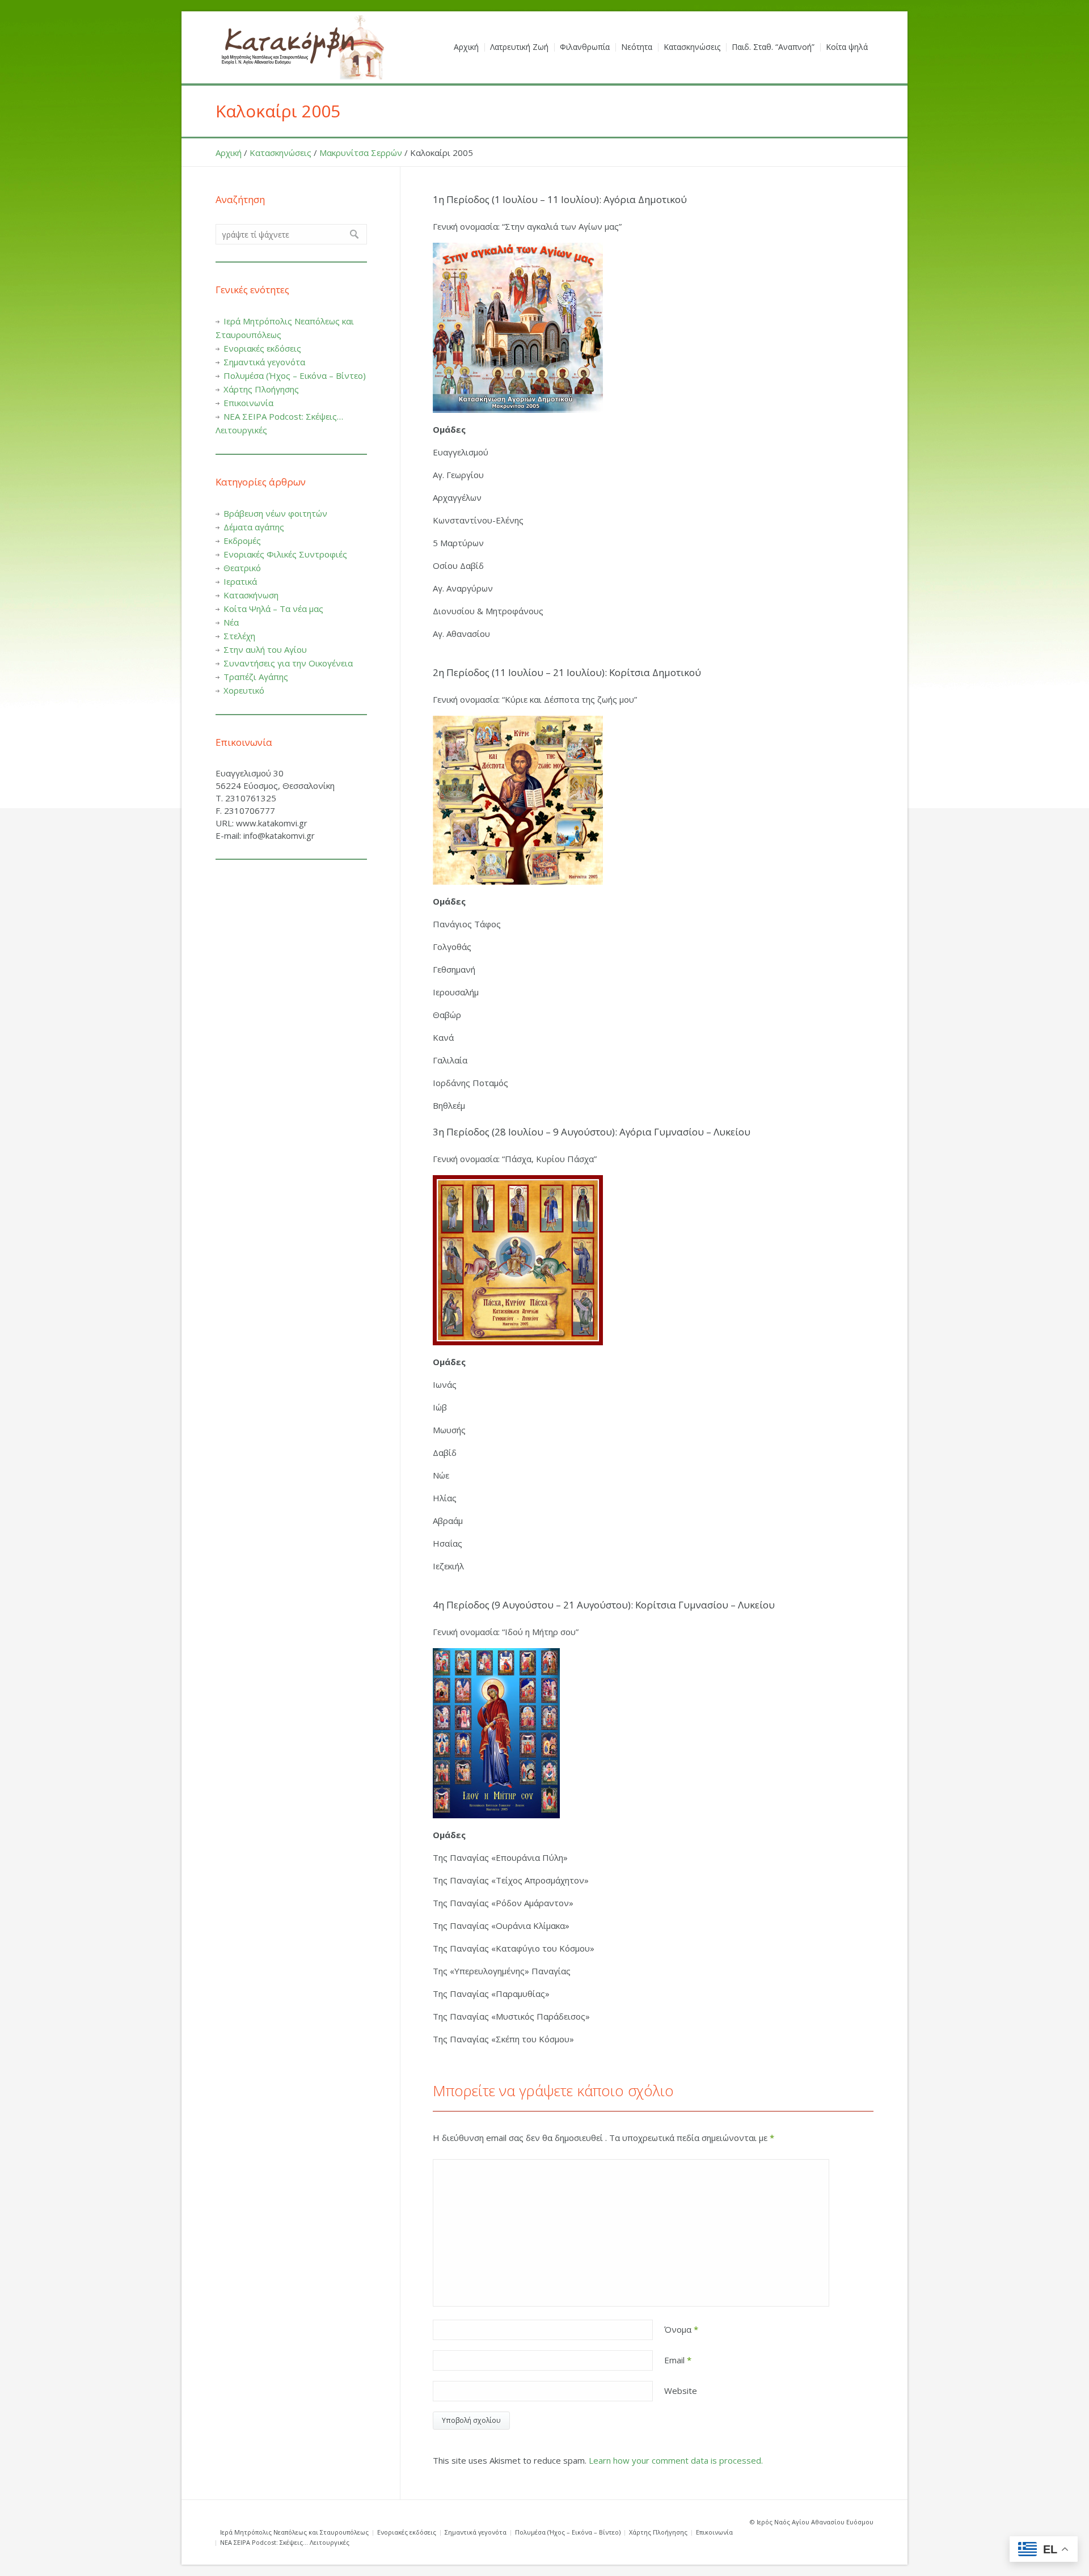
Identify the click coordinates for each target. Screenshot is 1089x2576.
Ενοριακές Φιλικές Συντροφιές (285, 554)
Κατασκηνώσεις (280, 153)
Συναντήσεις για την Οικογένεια (288, 663)
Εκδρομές (242, 540)
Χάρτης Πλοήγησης (261, 389)
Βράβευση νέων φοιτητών (275, 513)
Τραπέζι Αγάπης (256, 677)
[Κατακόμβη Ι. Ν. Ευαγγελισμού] (301, 47)
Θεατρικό (242, 568)
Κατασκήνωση (251, 595)
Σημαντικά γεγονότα (264, 362)
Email (678, 2360)
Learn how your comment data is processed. (676, 2460)
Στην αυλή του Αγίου (265, 649)
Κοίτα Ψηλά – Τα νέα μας (273, 609)
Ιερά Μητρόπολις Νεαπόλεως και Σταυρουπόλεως (294, 2532)
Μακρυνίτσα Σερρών (361, 153)
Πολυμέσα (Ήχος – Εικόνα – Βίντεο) (295, 375)
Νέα (231, 622)
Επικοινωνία (248, 403)
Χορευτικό (244, 690)
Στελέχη (239, 636)
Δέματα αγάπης (254, 527)
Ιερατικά (240, 581)
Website (681, 2391)
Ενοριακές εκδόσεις (262, 348)
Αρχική (229, 153)
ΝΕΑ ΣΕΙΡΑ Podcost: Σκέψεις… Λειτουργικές (285, 2542)
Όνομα (681, 2329)
